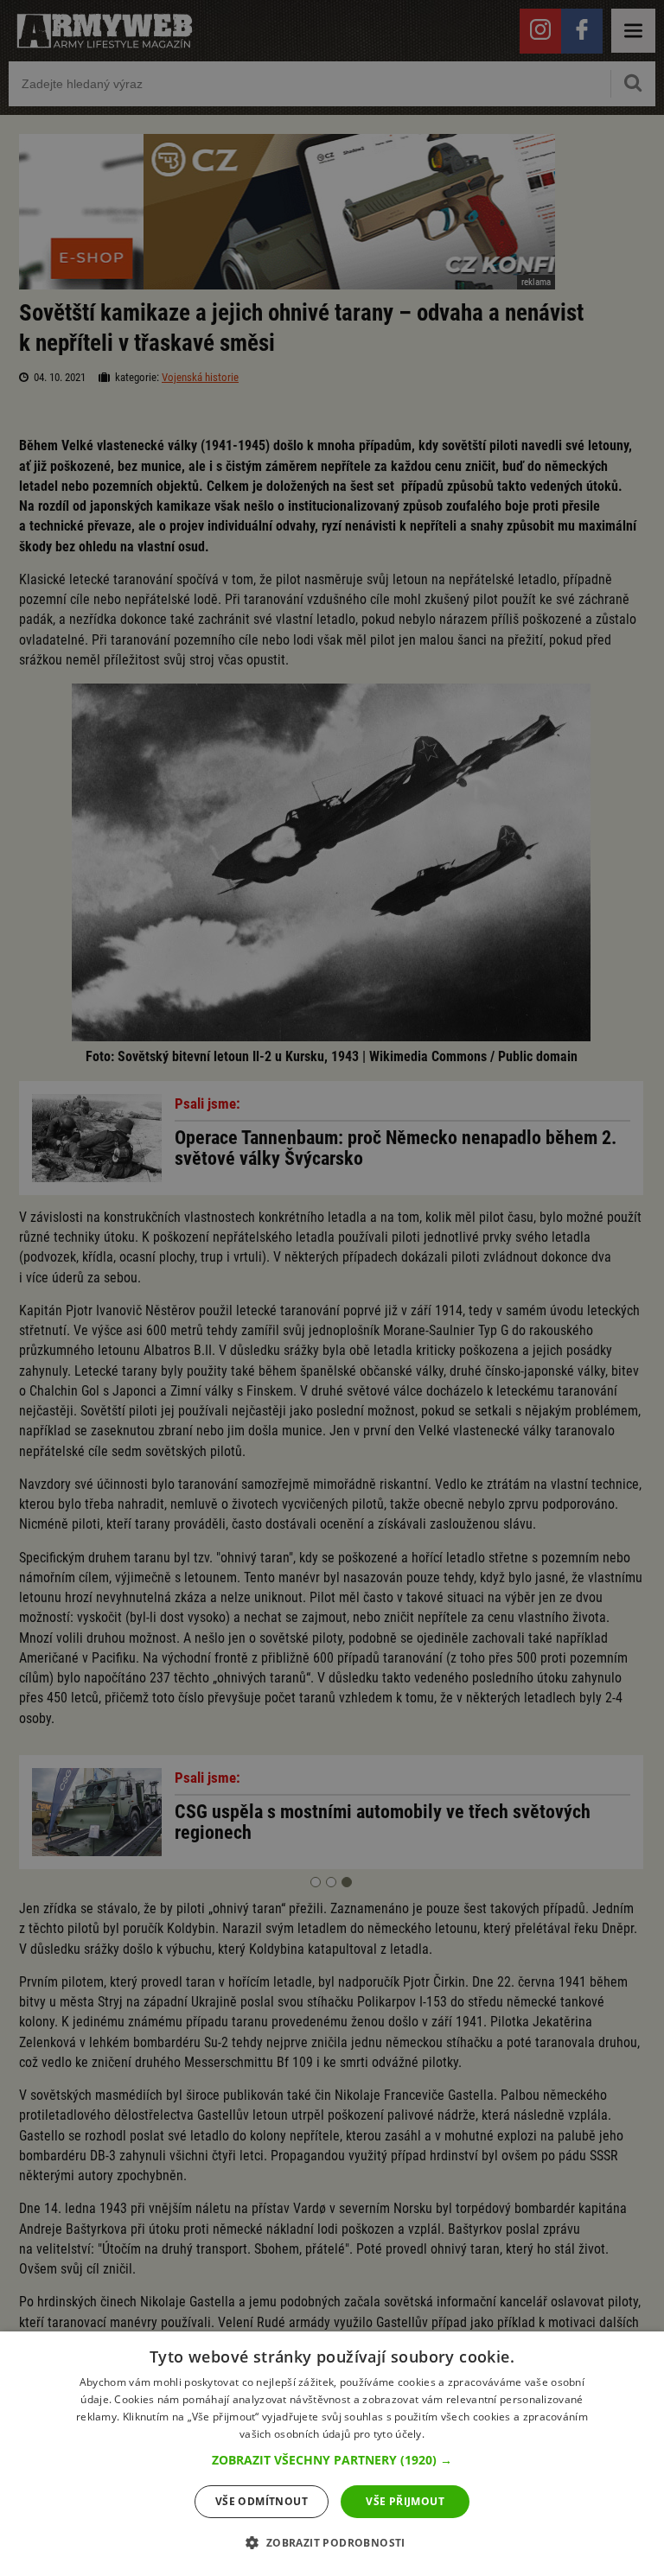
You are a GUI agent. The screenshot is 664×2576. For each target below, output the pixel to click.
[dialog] (332, 2454)
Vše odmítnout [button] (262, 2501)
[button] (332, 2460)
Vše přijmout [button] (405, 2501)
